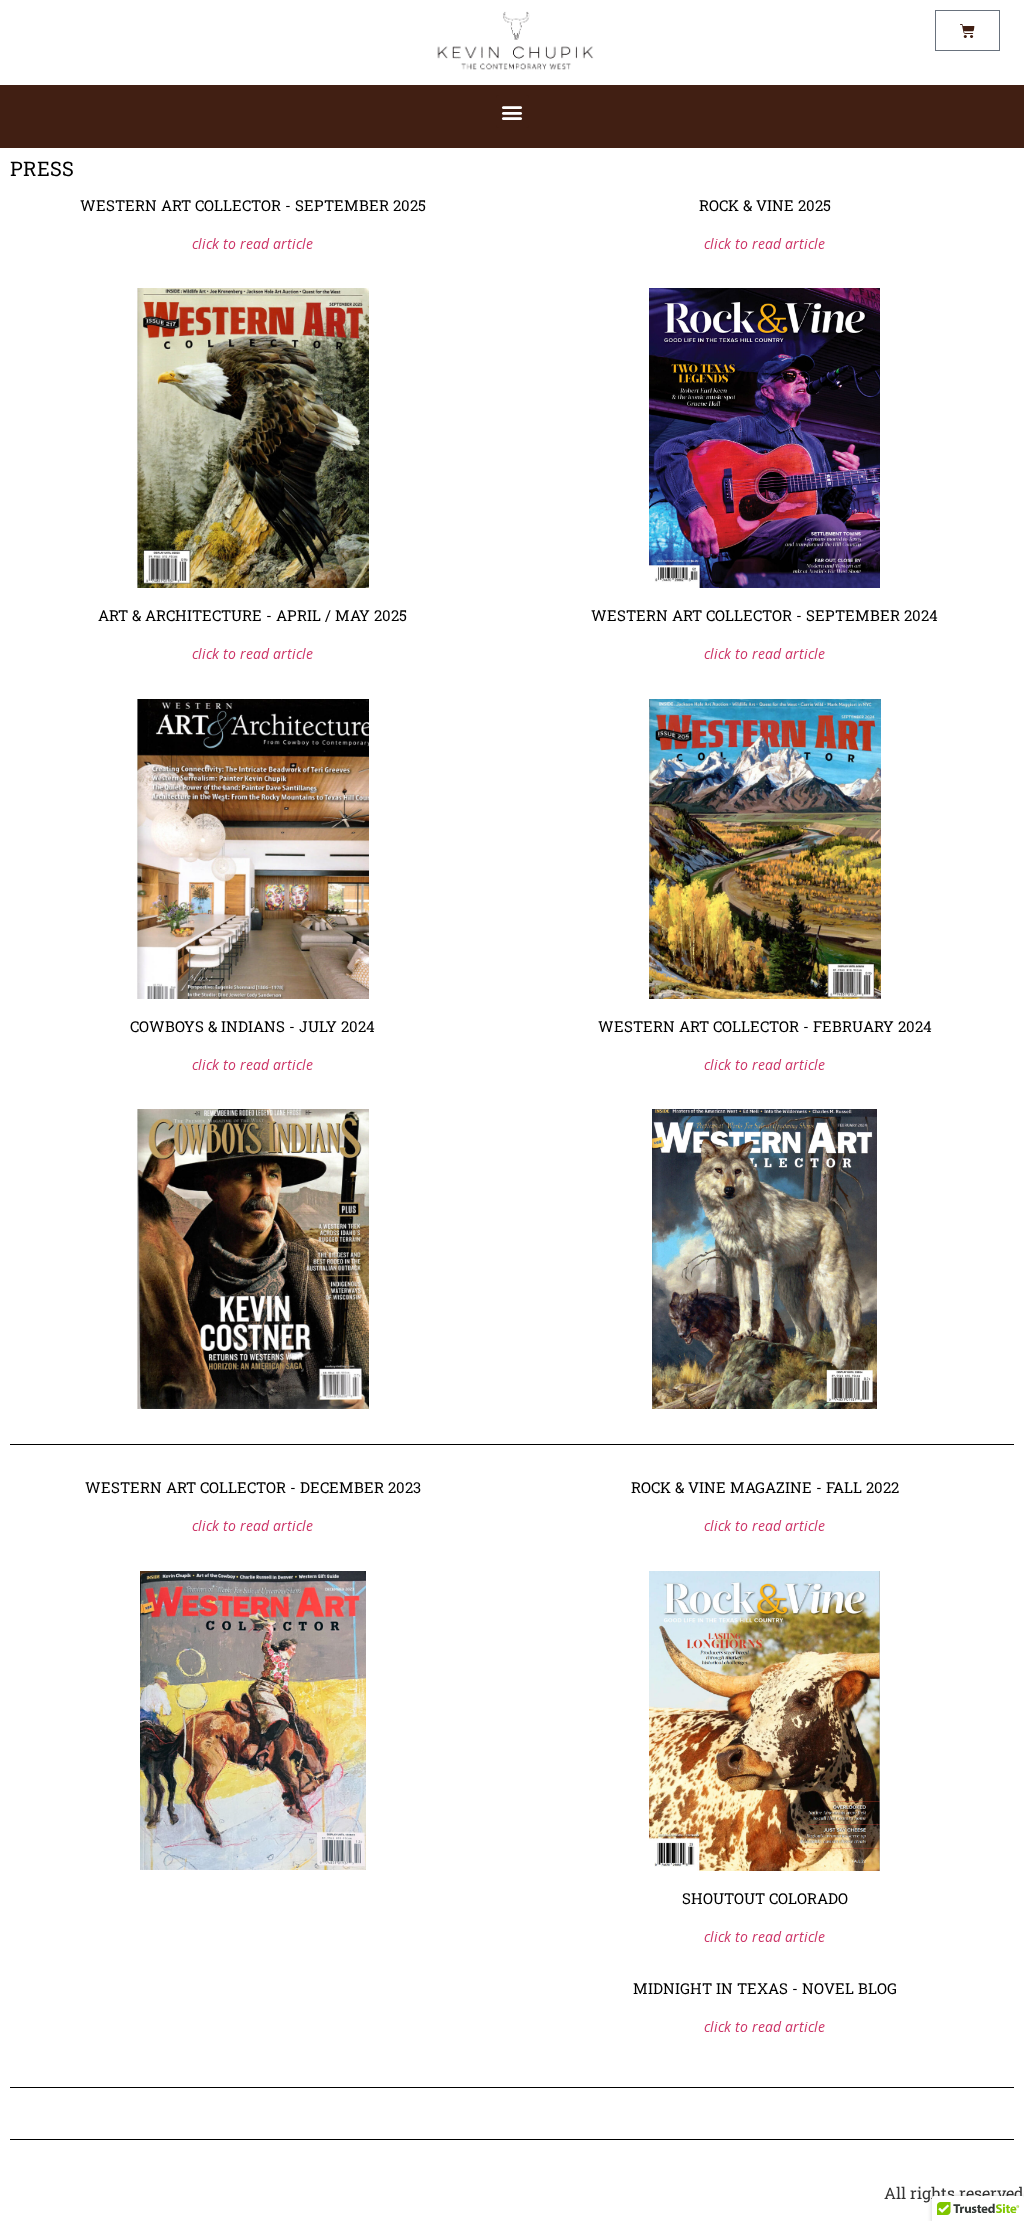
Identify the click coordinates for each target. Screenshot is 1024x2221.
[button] (512, 111)
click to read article (252, 243)
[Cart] (967, 30)
